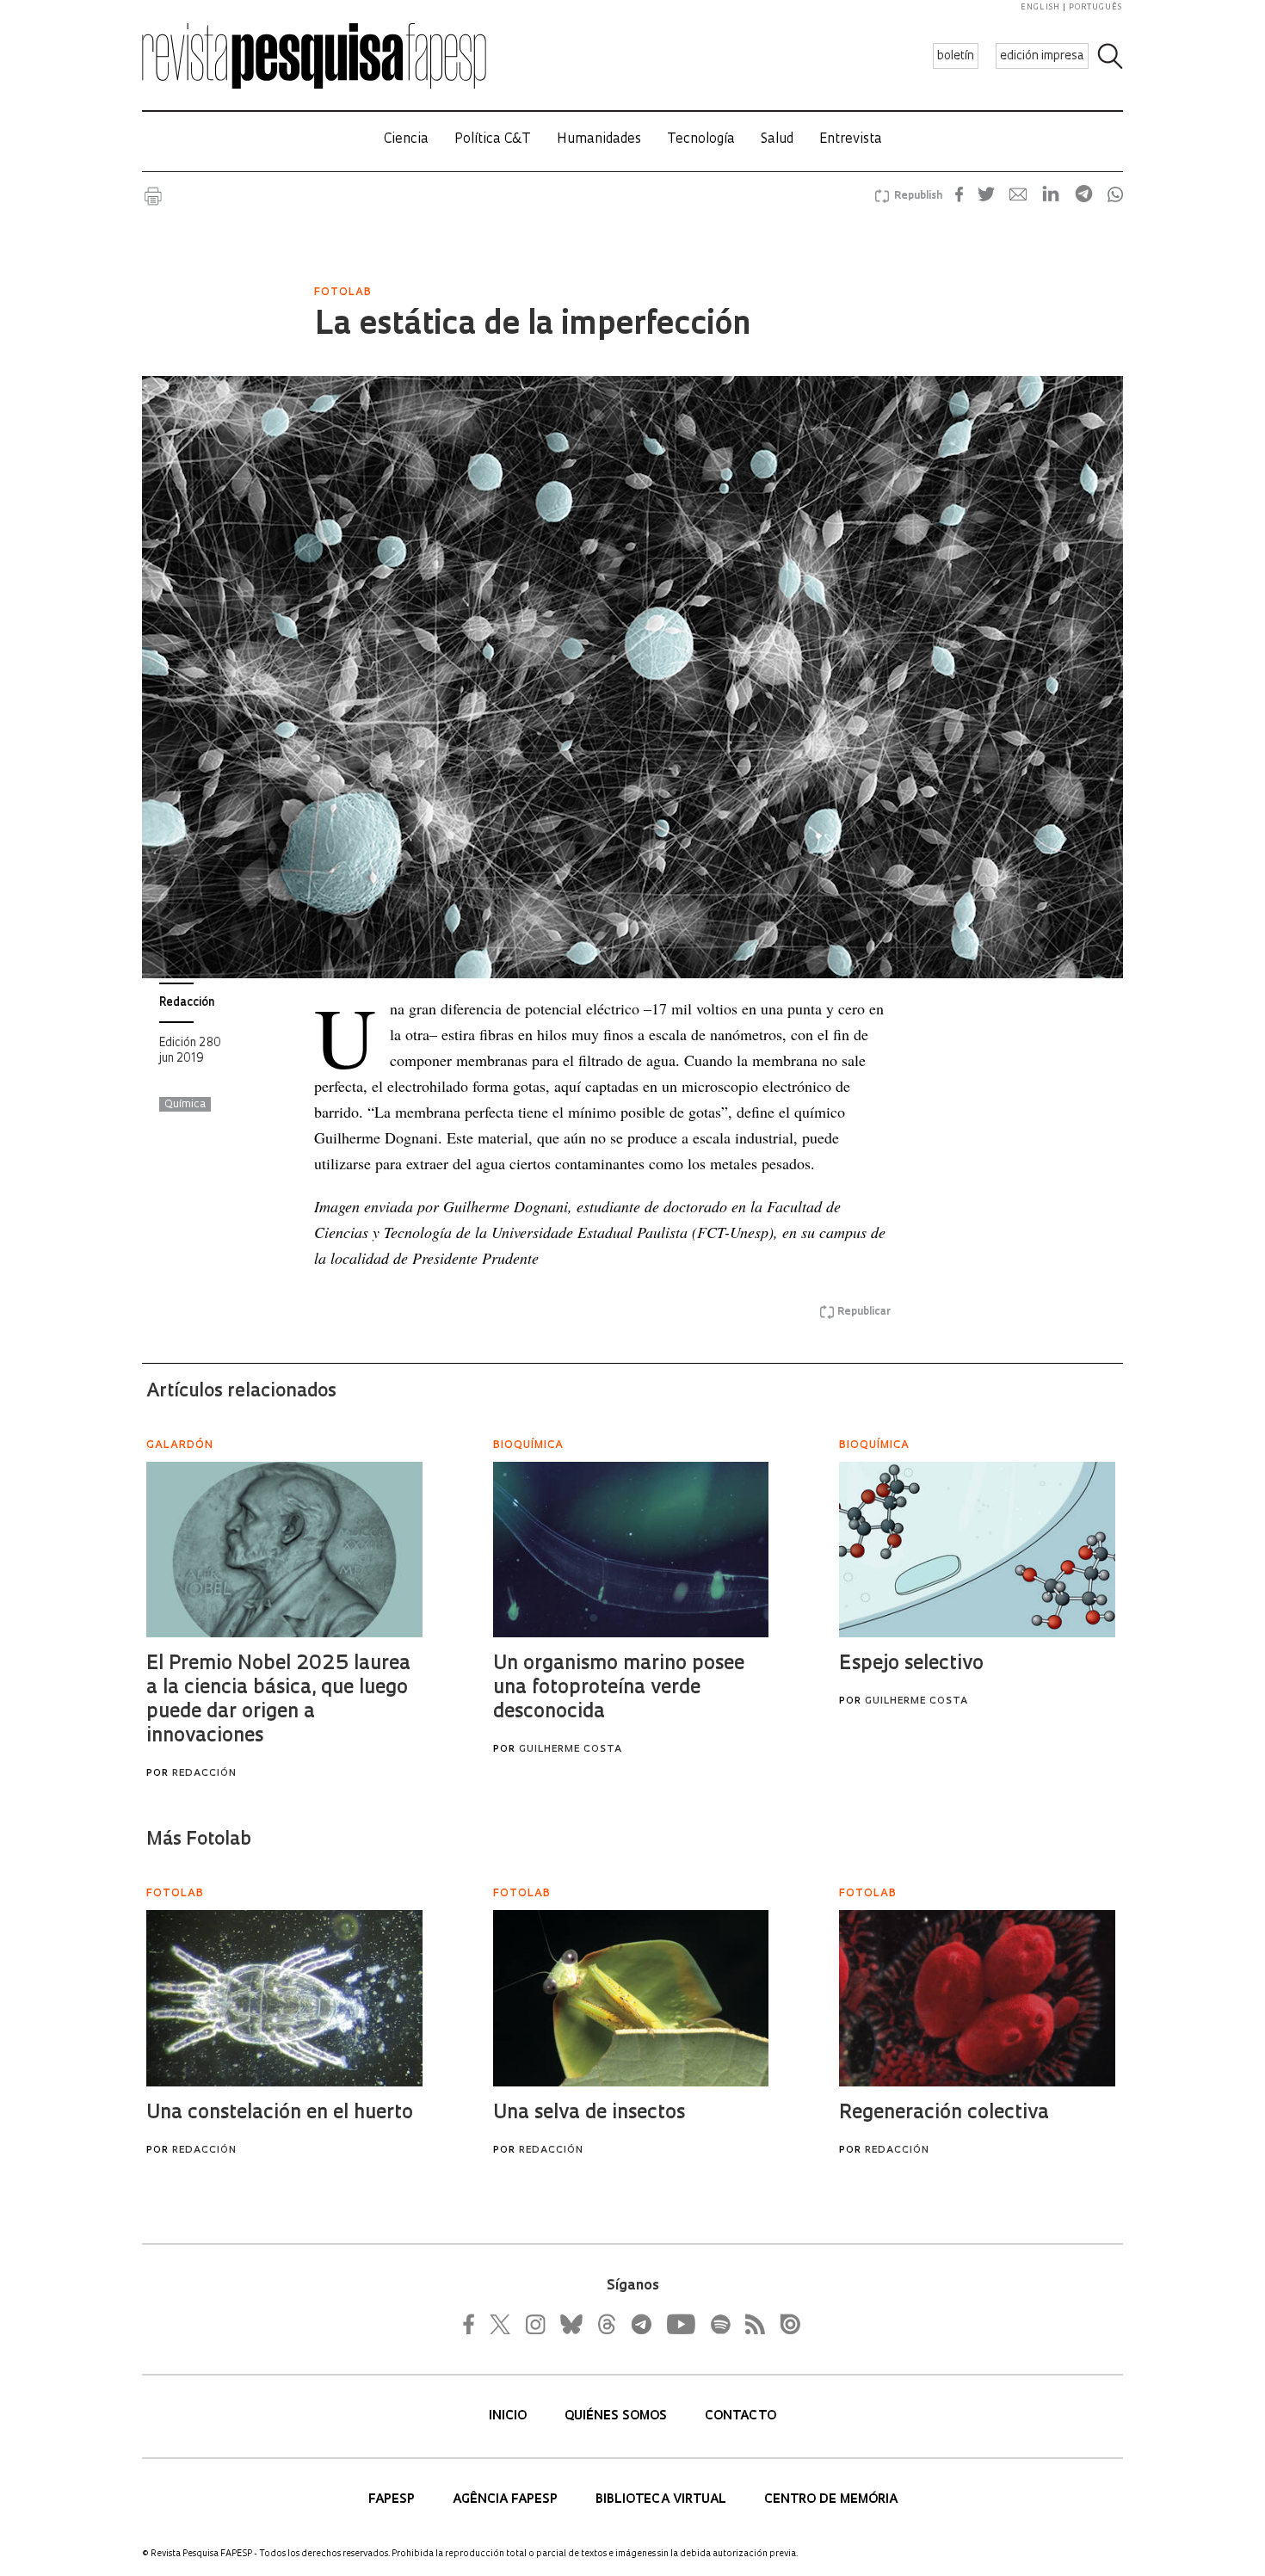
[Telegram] (640, 2324)
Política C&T (493, 140)
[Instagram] (534, 2324)
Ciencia (406, 140)
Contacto (740, 2416)
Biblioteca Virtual (663, 2500)
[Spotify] (719, 2324)
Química (185, 1105)
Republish (918, 196)
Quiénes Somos (617, 2416)
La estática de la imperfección (532, 326)
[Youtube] (680, 2324)
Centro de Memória (831, 2500)
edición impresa (1042, 56)
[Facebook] (473, 2324)
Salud (777, 140)
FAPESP (393, 2500)
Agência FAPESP (507, 2500)
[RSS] (750, 2324)
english (1040, 7)
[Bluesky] (570, 2324)
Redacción (187, 1003)
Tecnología (701, 140)
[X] (501, 2324)
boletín (956, 56)
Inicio (509, 2416)
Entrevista (851, 140)
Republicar (864, 1312)
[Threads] (606, 2324)
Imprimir (153, 196)
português (1095, 7)
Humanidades (599, 140)
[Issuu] (785, 2324)
